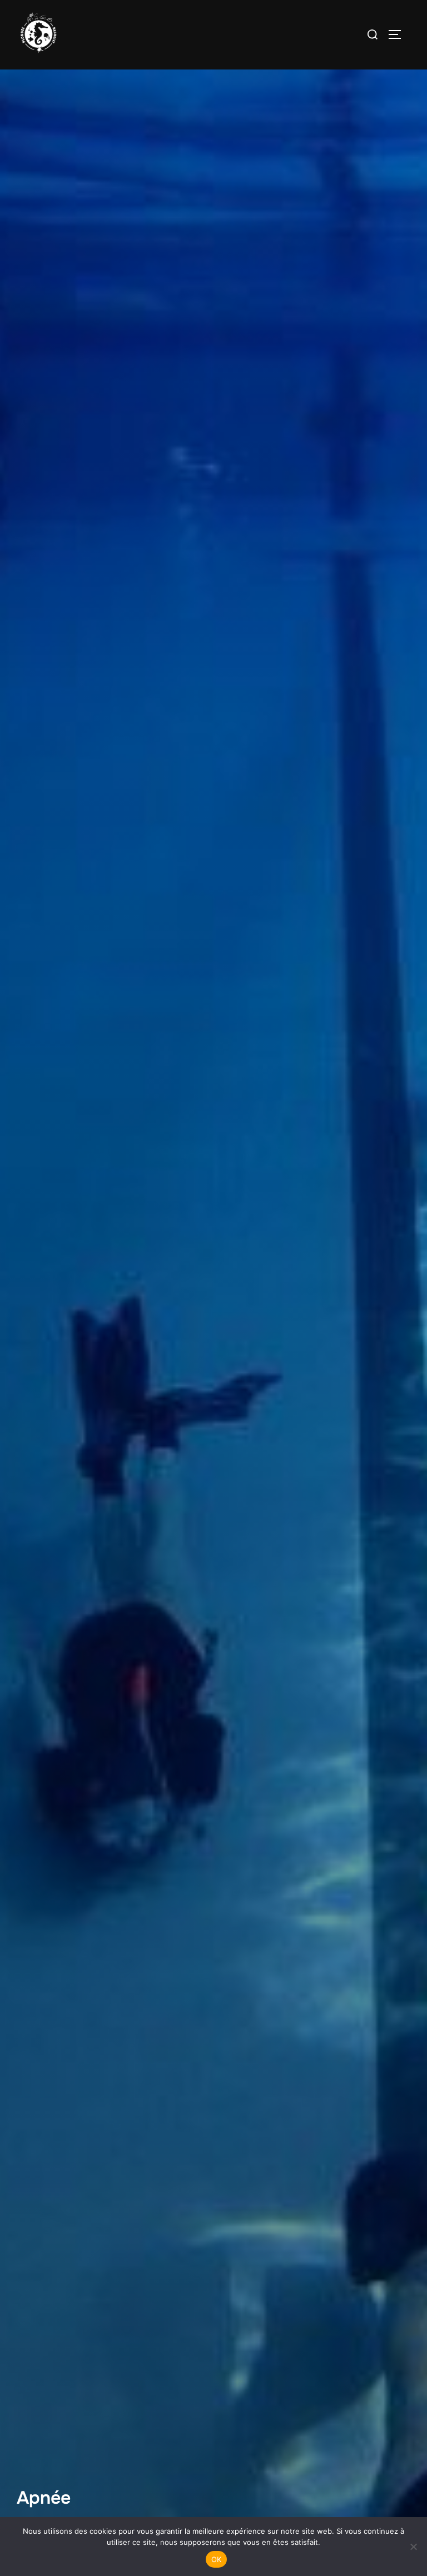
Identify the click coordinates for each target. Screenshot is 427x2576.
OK (217, 2559)
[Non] (413, 2547)
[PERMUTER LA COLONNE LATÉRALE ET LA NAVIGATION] (399, 34)
